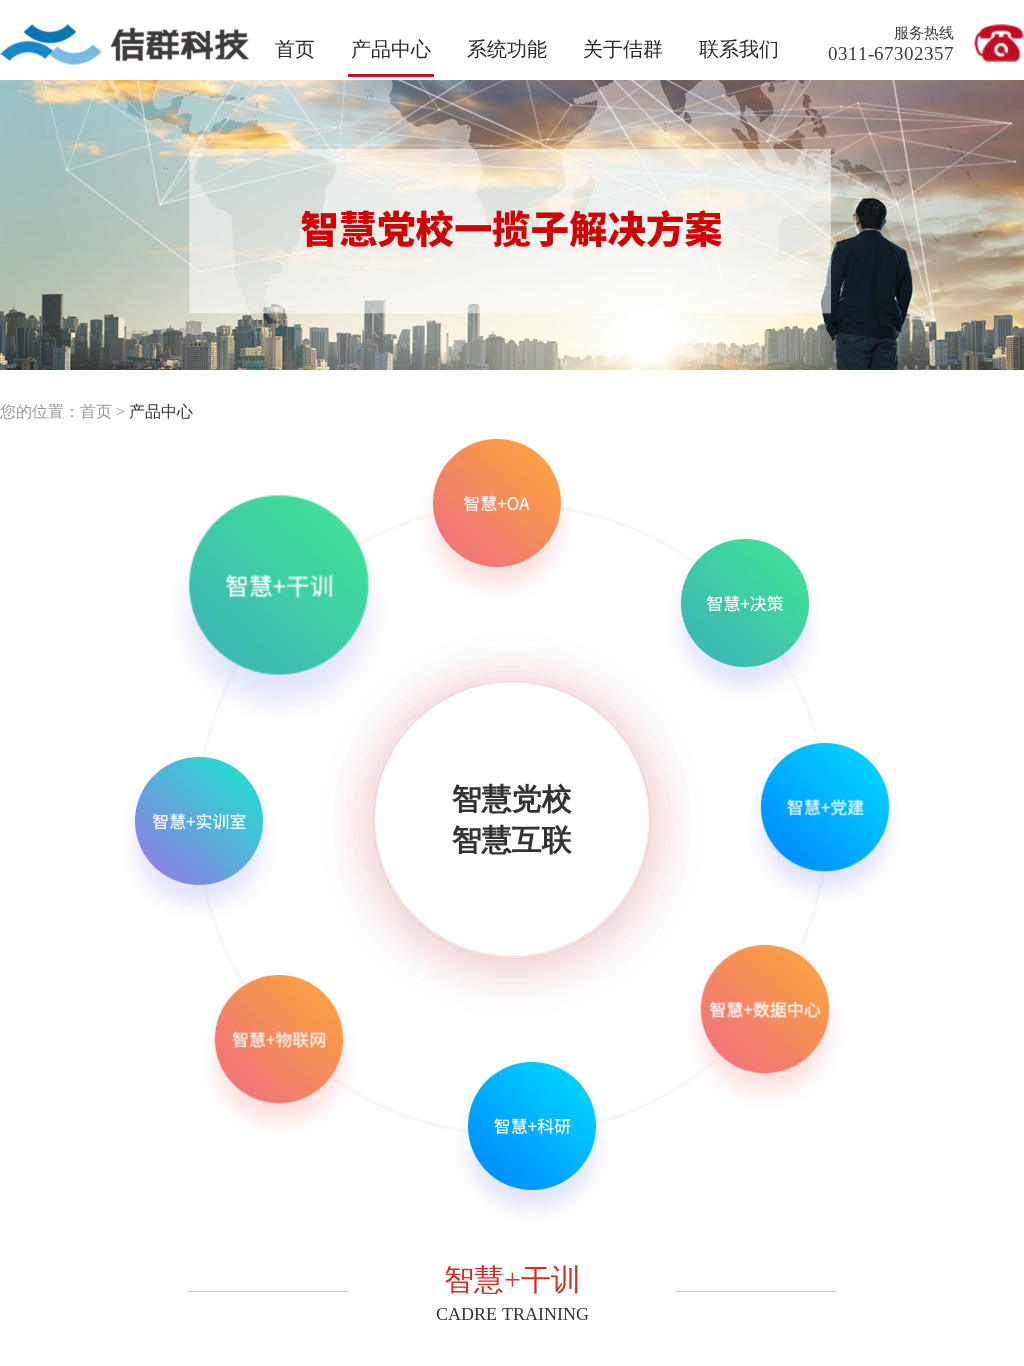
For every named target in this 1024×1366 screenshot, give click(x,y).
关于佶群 (623, 49)
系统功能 (507, 49)
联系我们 (739, 49)
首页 (295, 49)
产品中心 (161, 411)
